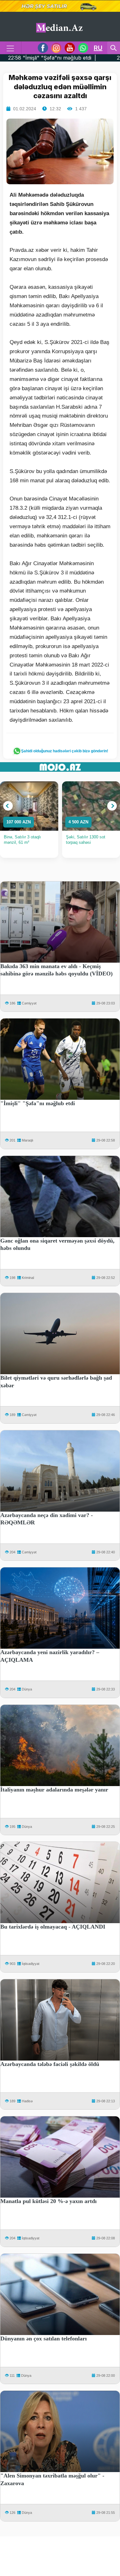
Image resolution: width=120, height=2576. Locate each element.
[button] (8, 806)
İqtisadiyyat (31, 1964)
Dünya (27, 1689)
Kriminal (28, 1278)
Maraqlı (28, 1140)
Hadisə (27, 2101)
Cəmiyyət (29, 1003)
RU (98, 48)
